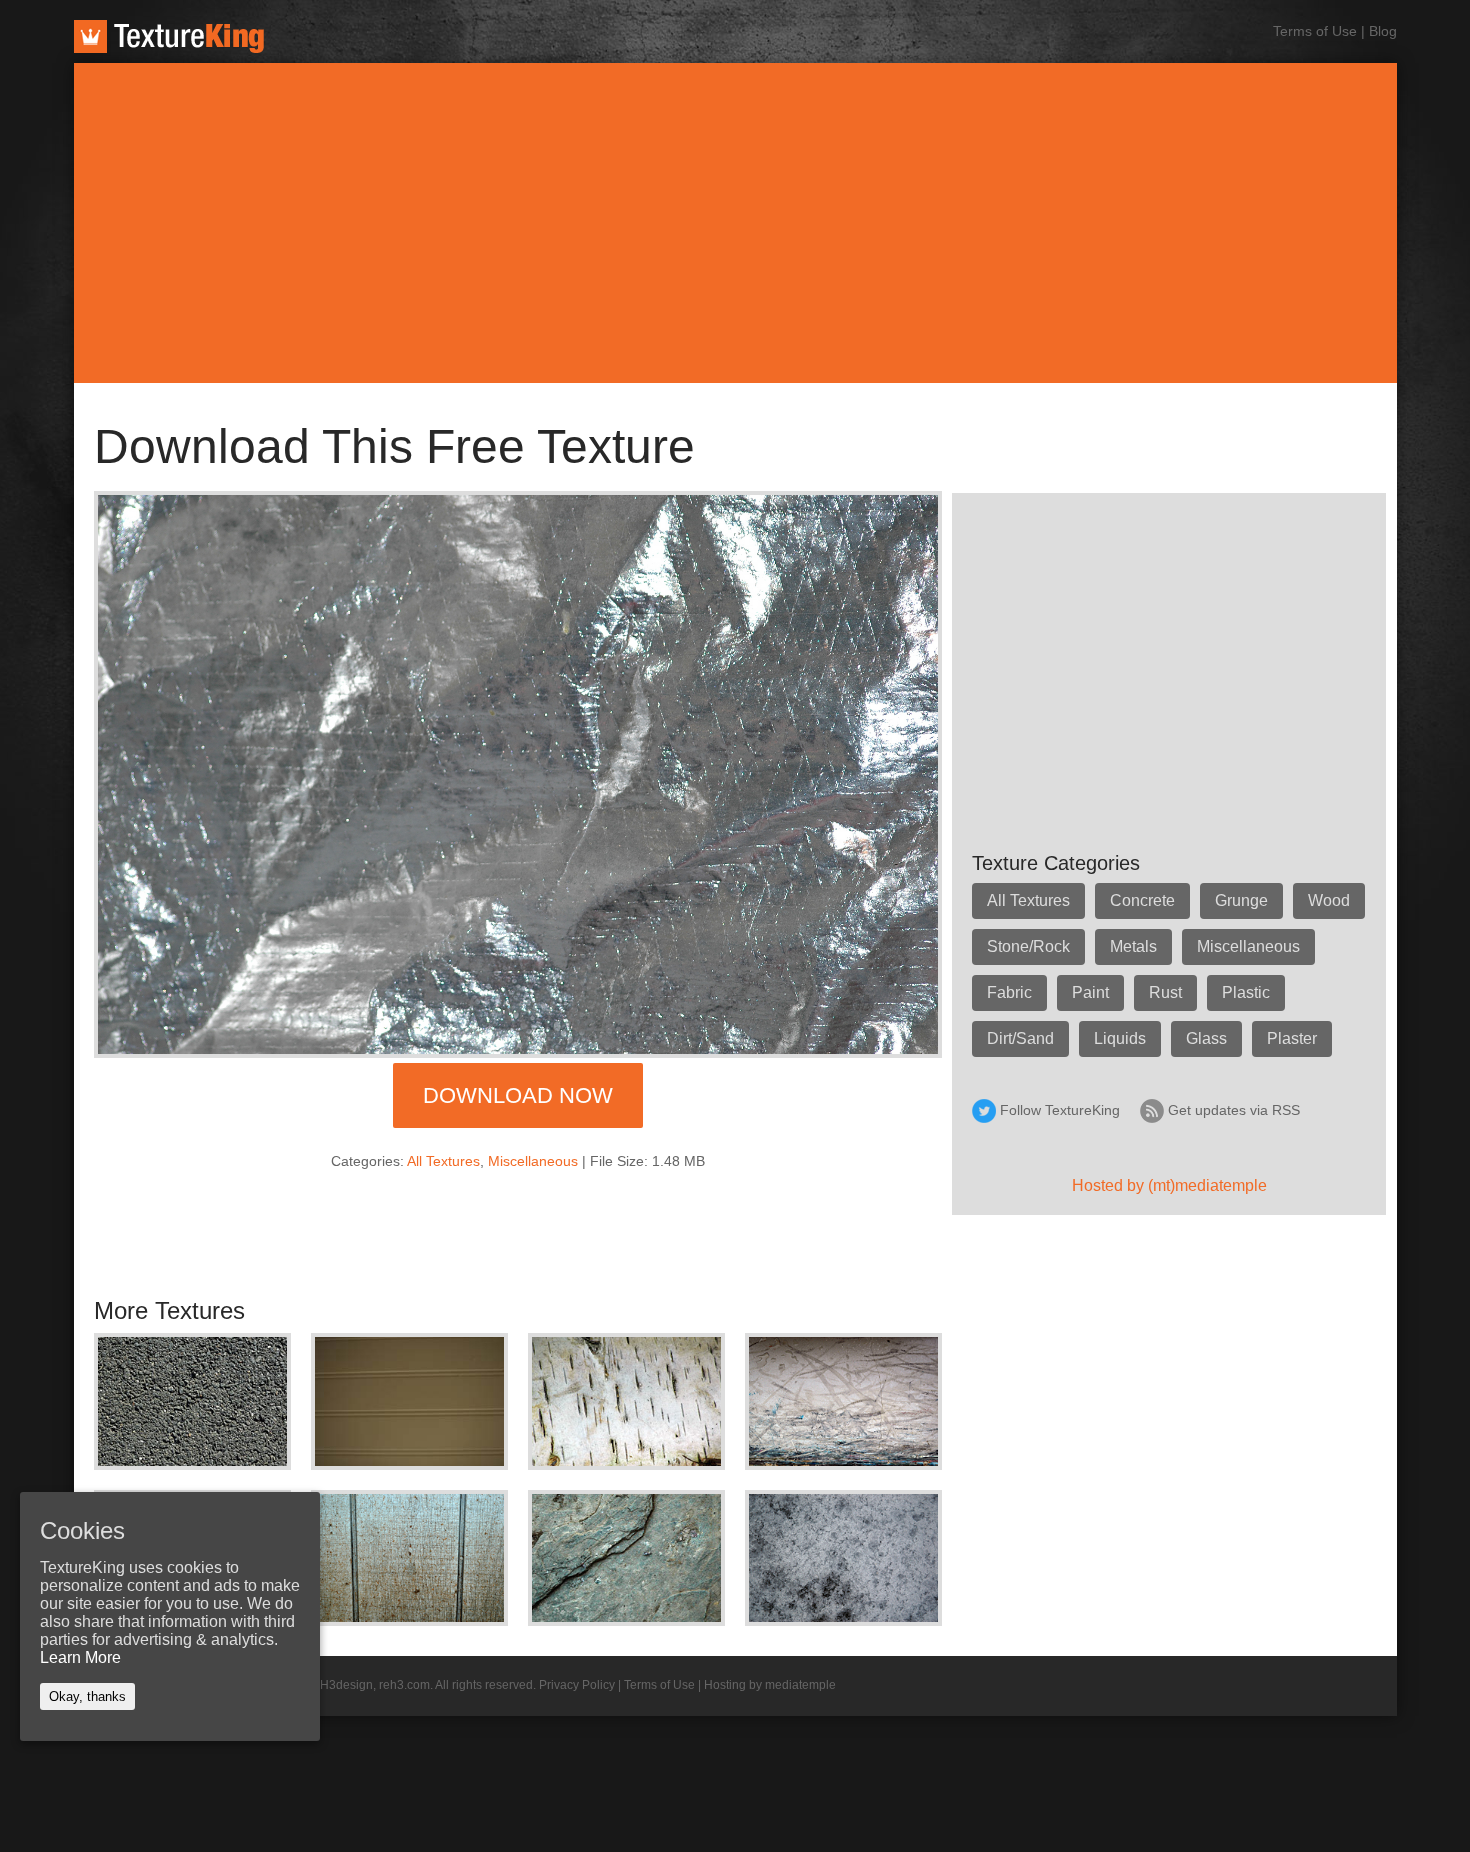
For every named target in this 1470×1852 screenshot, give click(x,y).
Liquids (1120, 1038)
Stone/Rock (1028, 946)
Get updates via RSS (1234, 1110)
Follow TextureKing (1060, 1110)
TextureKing (169, 36)
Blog (1383, 31)
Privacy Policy (577, 1685)
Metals (1133, 946)
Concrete (1142, 900)
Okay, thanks (87, 1696)
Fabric (1009, 992)
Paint (1090, 992)
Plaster (1292, 1038)
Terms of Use (1315, 31)
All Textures (443, 1161)
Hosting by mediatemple (770, 1685)
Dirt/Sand (1020, 1038)
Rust (1165, 992)
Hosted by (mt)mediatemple (1169, 1185)
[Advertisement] (735, 223)
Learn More (80, 1657)
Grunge (1241, 900)
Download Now (518, 1095)
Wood (1329, 900)
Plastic (1246, 992)
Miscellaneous (533, 1161)
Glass (1206, 1038)
